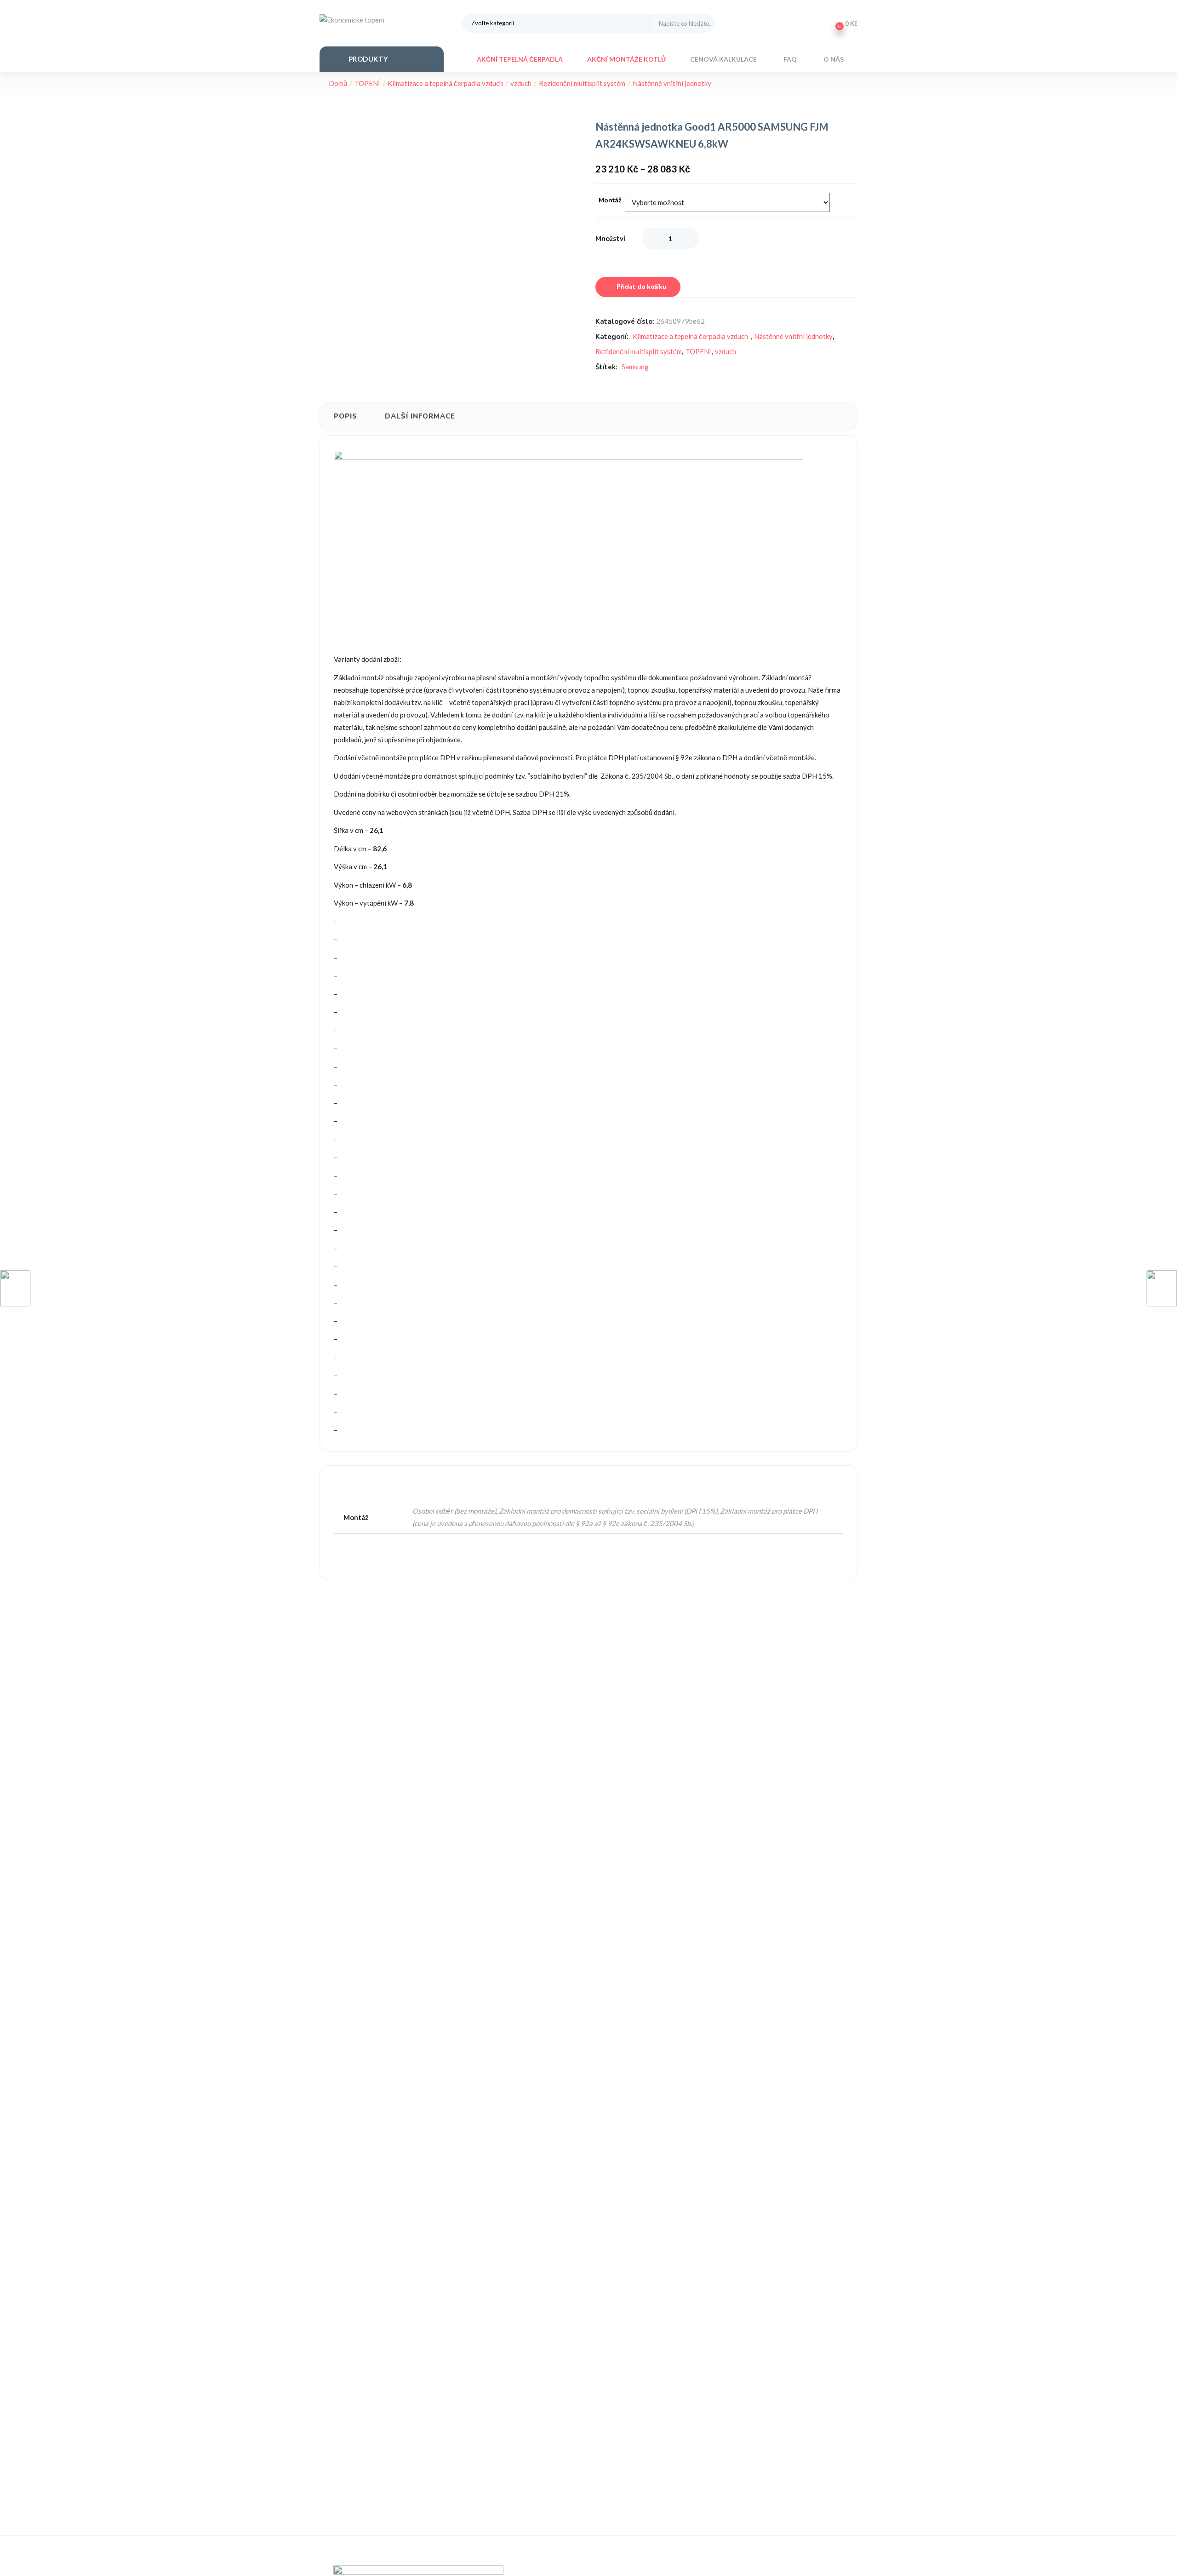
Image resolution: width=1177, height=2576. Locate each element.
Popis (346, 416)
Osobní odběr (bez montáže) (454, 1511)
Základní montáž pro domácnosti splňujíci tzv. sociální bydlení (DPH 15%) (608, 1511)
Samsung (635, 367)
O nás (834, 59)
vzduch (521, 83)
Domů (338, 83)
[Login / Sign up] (817, 23)
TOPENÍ (367, 83)
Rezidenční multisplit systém (582, 83)
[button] (844, 23)
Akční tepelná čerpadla (520, 59)
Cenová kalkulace (724, 59)
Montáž (610, 200)
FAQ (791, 59)
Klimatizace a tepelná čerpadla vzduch (445, 83)
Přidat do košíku (641, 287)
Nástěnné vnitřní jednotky (672, 83)
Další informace (420, 416)
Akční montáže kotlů (626, 59)
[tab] (346, 416)
